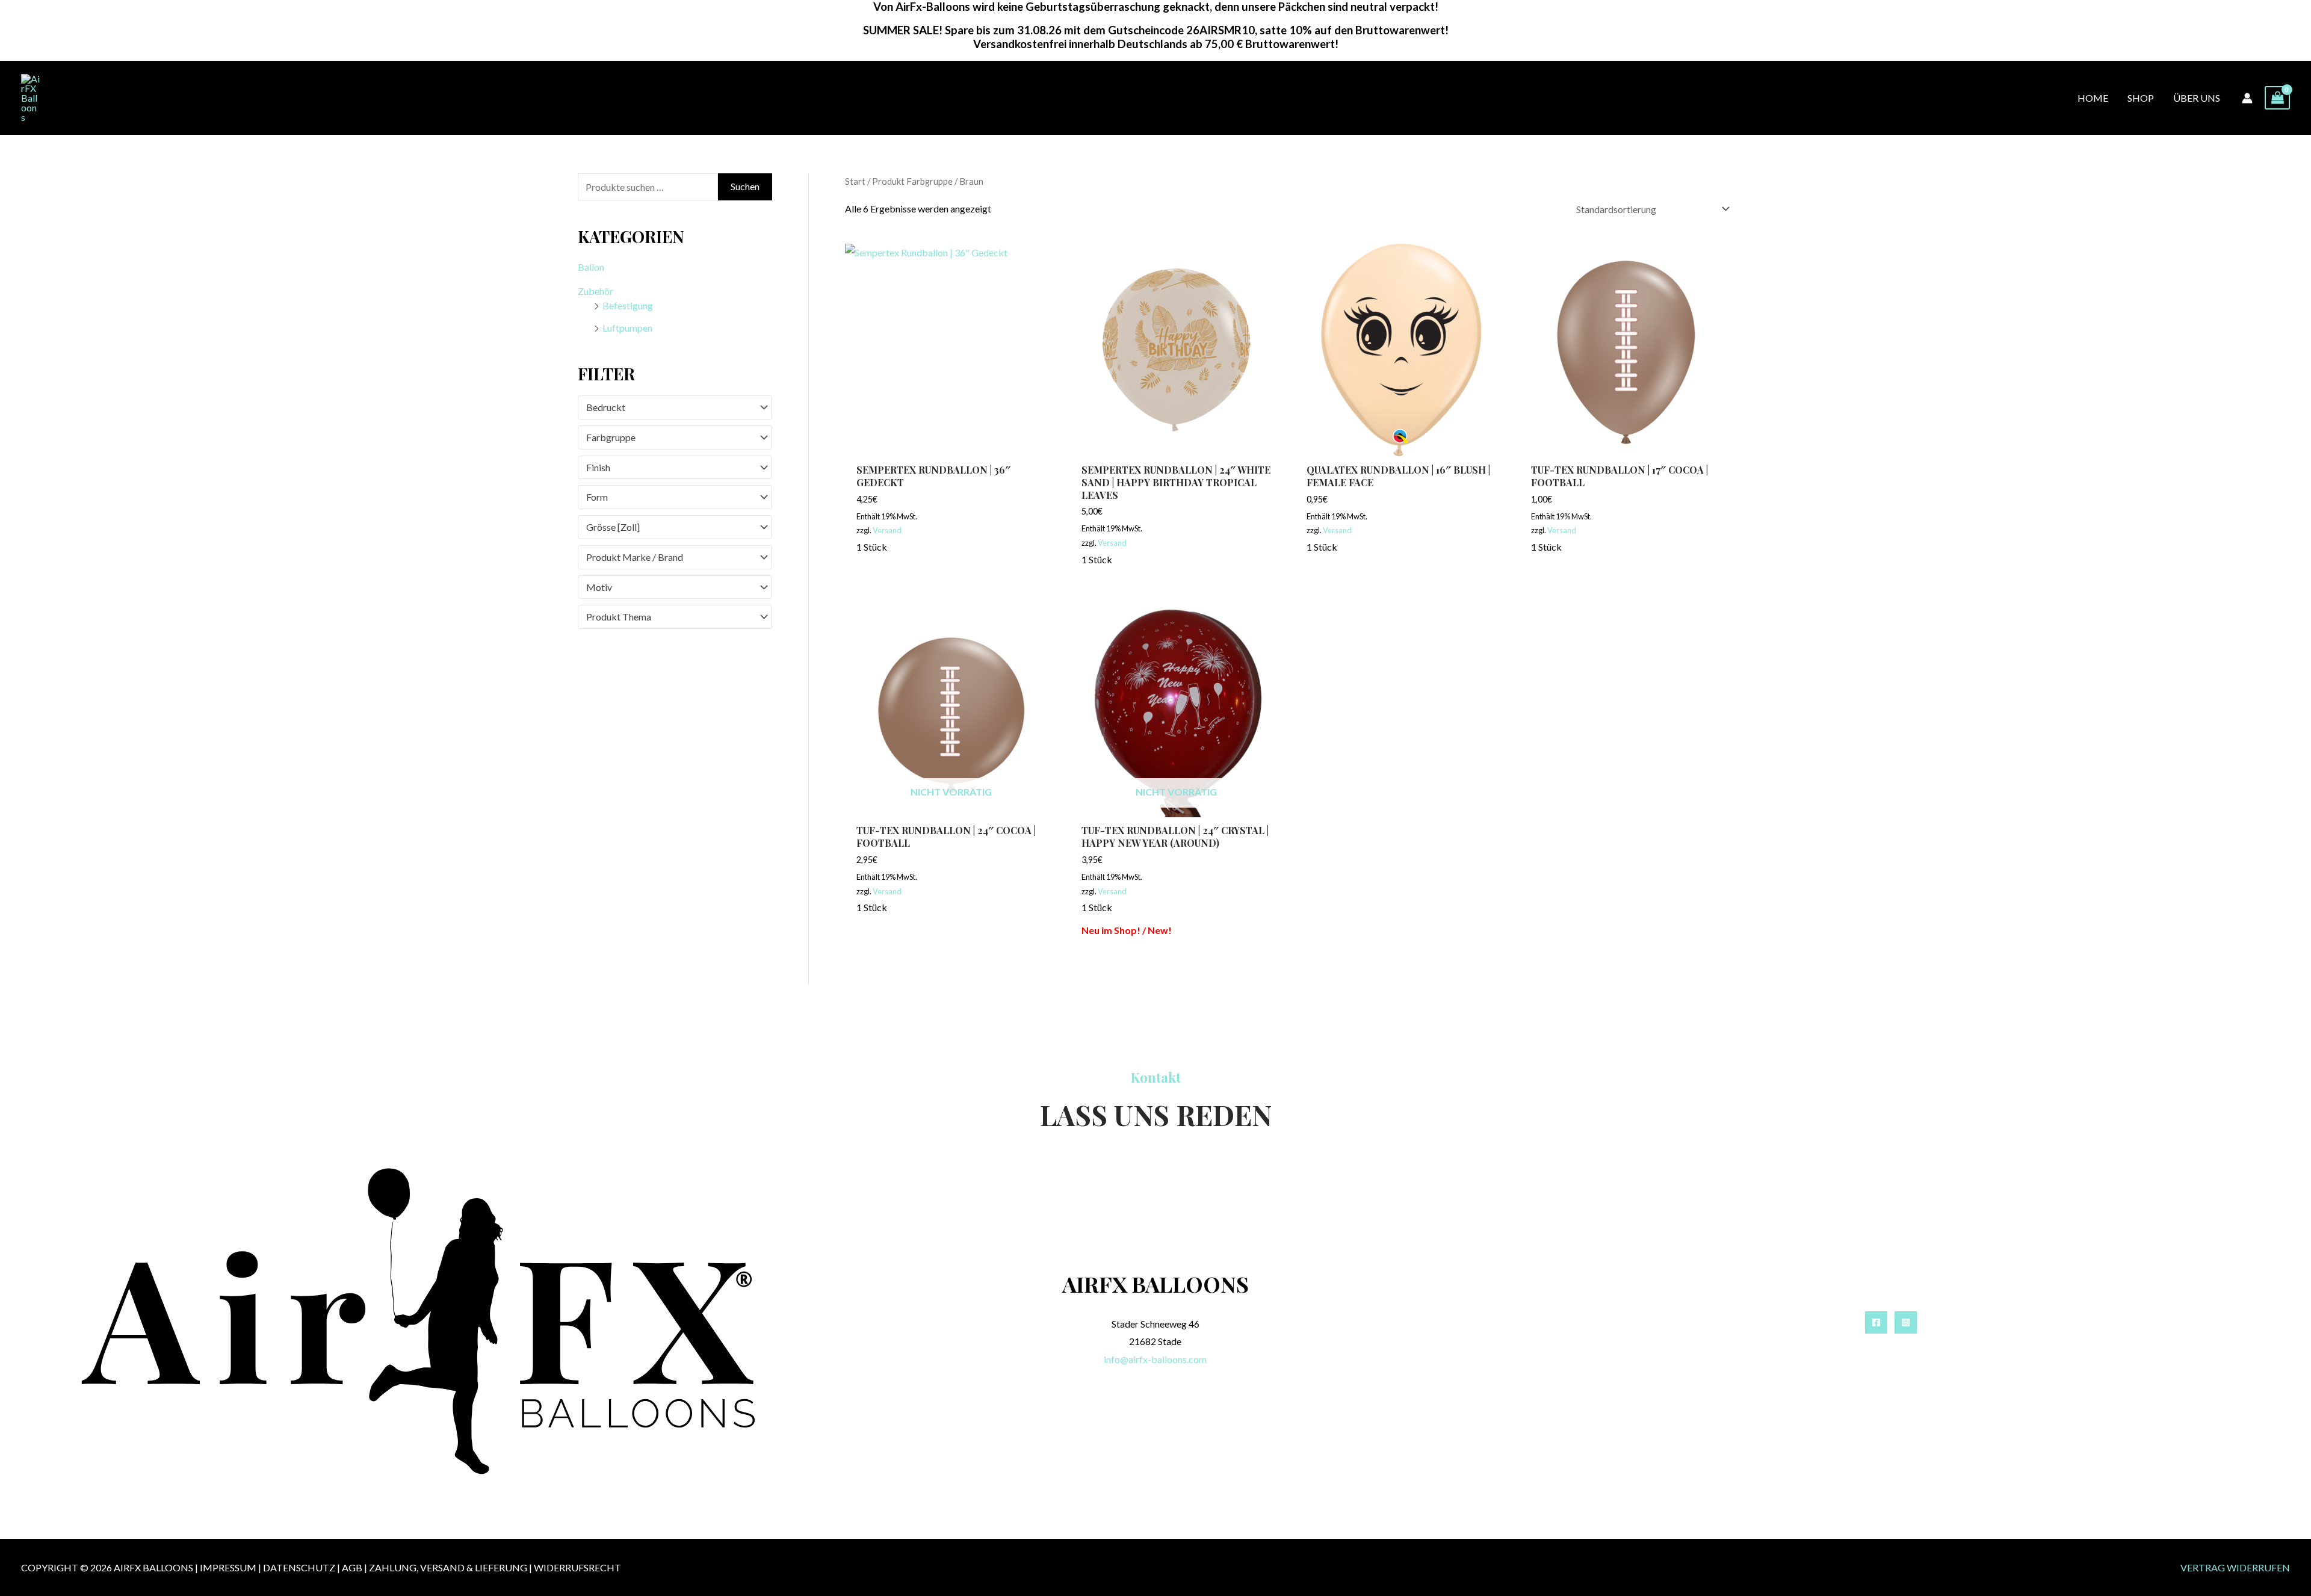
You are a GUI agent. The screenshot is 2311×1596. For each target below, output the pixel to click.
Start (855, 181)
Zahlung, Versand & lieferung (448, 1567)
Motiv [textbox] (599, 587)
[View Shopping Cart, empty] (2277, 98)
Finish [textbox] (598, 467)
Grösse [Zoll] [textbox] (613, 527)
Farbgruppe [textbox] (611, 437)
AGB (352, 1567)
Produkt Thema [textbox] (619, 617)
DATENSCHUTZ (299, 1567)
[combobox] (675, 407)
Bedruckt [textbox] (606, 407)
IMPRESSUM (228, 1567)
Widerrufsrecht (577, 1567)
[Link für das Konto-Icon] (2247, 98)
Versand (887, 530)
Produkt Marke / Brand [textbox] (635, 557)
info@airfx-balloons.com (1155, 1359)
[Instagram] (1906, 1322)
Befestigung (628, 305)
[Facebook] (1876, 1322)
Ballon (591, 267)
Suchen (745, 186)
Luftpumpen (627, 328)
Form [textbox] (597, 497)
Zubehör (596, 291)
